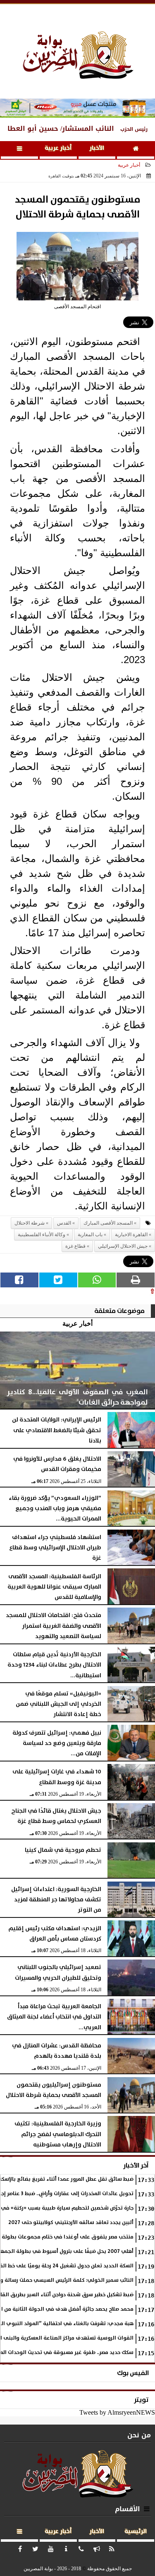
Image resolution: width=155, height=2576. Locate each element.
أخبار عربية (58, 148)
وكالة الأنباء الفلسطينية (42, 1235)
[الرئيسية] (136, 150)
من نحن (139, 2435)
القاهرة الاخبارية (131, 1235)
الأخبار (97, 148)
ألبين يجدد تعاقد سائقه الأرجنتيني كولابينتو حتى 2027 (71, 2223)
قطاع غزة (75, 1246)
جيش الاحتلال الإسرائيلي (123, 1246)
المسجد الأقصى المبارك (108, 1223)
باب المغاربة (90, 1235)
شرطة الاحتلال (30, 1223)
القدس (64, 1223)
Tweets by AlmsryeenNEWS (117, 2412)
